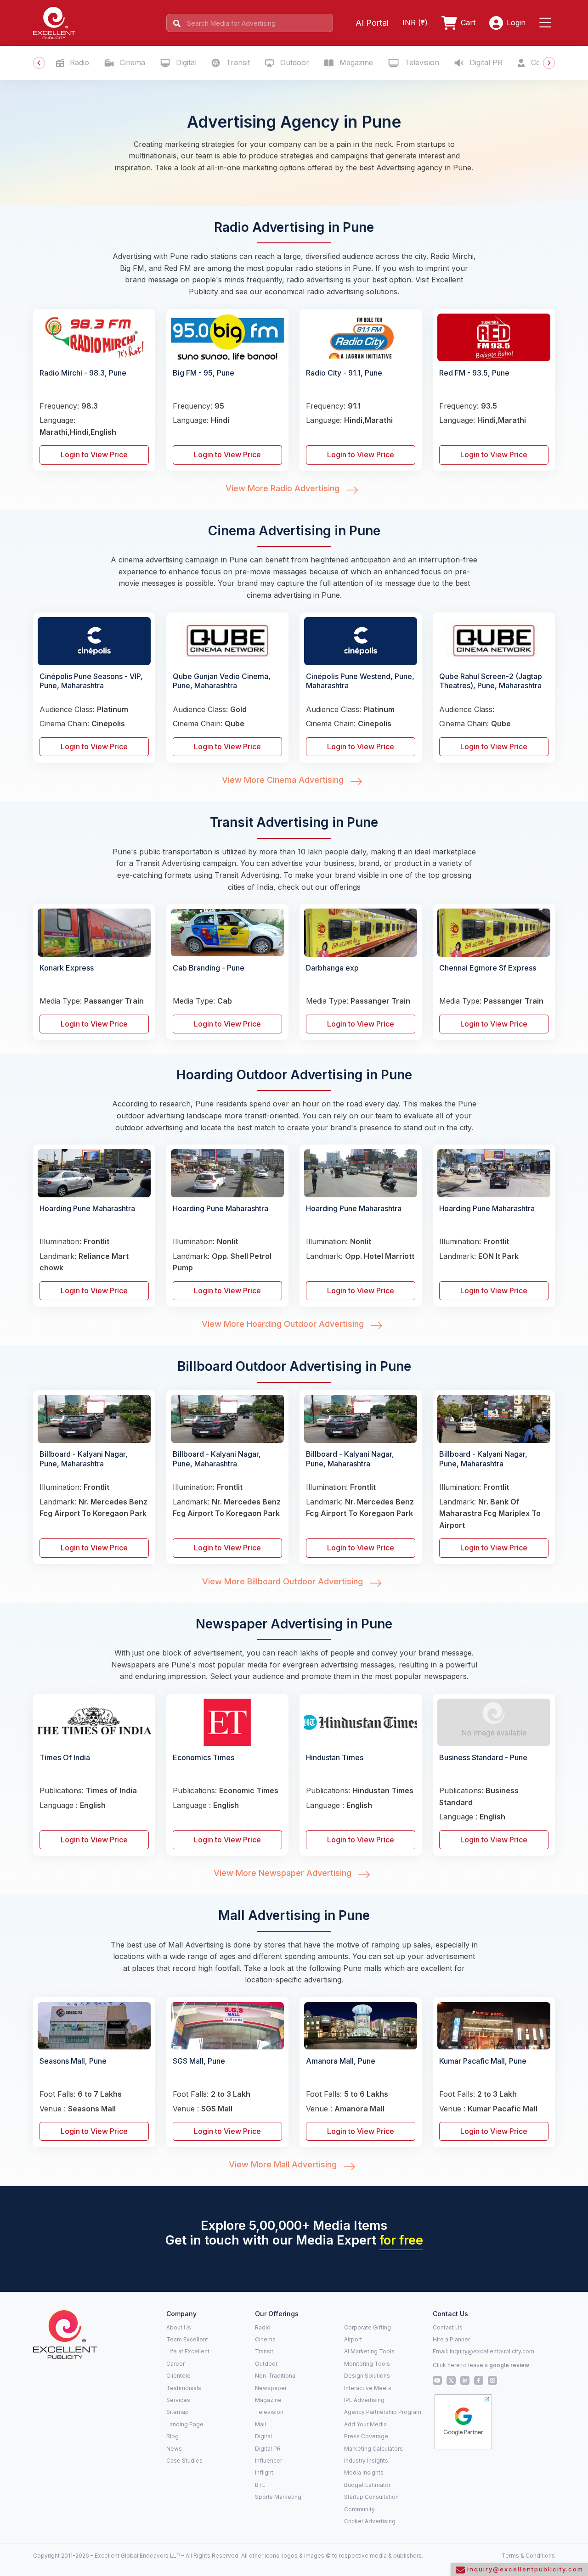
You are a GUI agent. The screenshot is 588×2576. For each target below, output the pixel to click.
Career (175, 2364)
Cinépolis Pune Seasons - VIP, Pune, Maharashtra (91, 681)
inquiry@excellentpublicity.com (492, 2351)
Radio (78, 62)
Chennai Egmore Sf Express (488, 968)
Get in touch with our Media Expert (294, 2240)
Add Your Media (365, 2424)
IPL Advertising (364, 2400)
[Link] (65, 2334)
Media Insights (364, 2472)
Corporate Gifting (367, 2327)
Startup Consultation (371, 2497)
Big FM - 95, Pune (204, 373)
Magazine (355, 62)
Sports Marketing (278, 2497)
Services (178, 2400)
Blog (172, 2436)
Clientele (178, 2376)
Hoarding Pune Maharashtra (87, 1208)
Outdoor (294, 62)
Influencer (269, 2461)
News (174, 2449)
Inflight (264, 2472)
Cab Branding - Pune (209, 968)
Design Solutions (367, 2376)
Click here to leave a (481, 2365)
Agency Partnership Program (383, 2412)
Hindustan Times (335, 1757)
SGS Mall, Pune (199, 2061)
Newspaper (271, 2388)
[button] (547, 23)
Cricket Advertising (370, 2521)
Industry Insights (366, 2461)
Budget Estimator (367, 2485)
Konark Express (67, 968)
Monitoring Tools (367, 2364)
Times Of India (65, 1757)
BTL (260, 2485)
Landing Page (185, 2424)
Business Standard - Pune (483, 1757)
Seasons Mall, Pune (73, 2061)
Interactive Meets (368, 2388)
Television (421, 62)
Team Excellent (187, 2339)
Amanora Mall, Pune (341, 2061)
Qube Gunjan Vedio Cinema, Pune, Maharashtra (222, 681)
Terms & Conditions (528, 2556)
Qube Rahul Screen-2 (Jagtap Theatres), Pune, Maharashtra (491, 681)
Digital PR (485, 62)
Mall (260, 2424)
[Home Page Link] (54, 22)
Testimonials (184, 2388)
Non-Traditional (276, 2376)
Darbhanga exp (332, 968)
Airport (353, 2339)
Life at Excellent (188, 2351)
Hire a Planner (451, 2339)
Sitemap (178, 2412)
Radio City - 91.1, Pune (344, 373)
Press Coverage (366, 2436)
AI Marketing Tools (369, 2351)
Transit (237, 62)
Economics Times (204, 1757)
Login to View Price (94, 455)
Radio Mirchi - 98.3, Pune (83, 373)
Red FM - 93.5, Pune (474, 373)
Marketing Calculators (373, 2449)
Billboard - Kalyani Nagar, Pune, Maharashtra (84, 1459)
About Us (179, 2327)
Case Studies (184, 2461)
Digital (185, 62)
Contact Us (448, 2327)
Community (359, 2509)
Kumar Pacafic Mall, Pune (483, 2061)
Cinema (131, 62)
